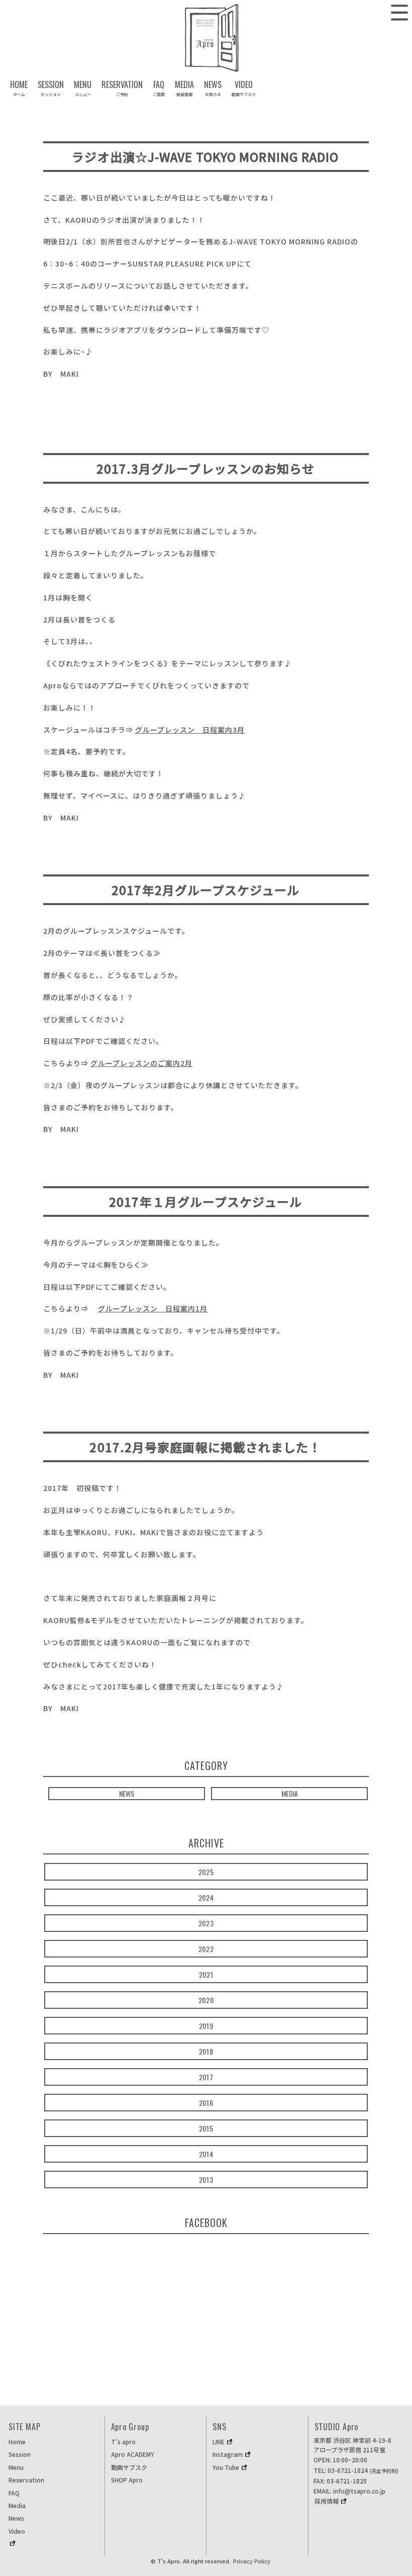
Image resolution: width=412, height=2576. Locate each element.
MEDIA (290, 1793)
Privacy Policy (252, 2561)
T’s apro (123, 2441)
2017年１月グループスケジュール (205, 1202)
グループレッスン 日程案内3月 (190, 730)
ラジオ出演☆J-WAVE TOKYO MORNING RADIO (205, 157)
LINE (219, 2441)
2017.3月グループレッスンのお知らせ (206, 468)
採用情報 (327, 2501)
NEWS (127, 1793)
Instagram (228, 2454)
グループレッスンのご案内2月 (141, 1063)
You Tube (226, 2467)
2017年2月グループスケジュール (205, 890)
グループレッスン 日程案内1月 (153, 1308)
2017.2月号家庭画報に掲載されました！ (205, 1447)
